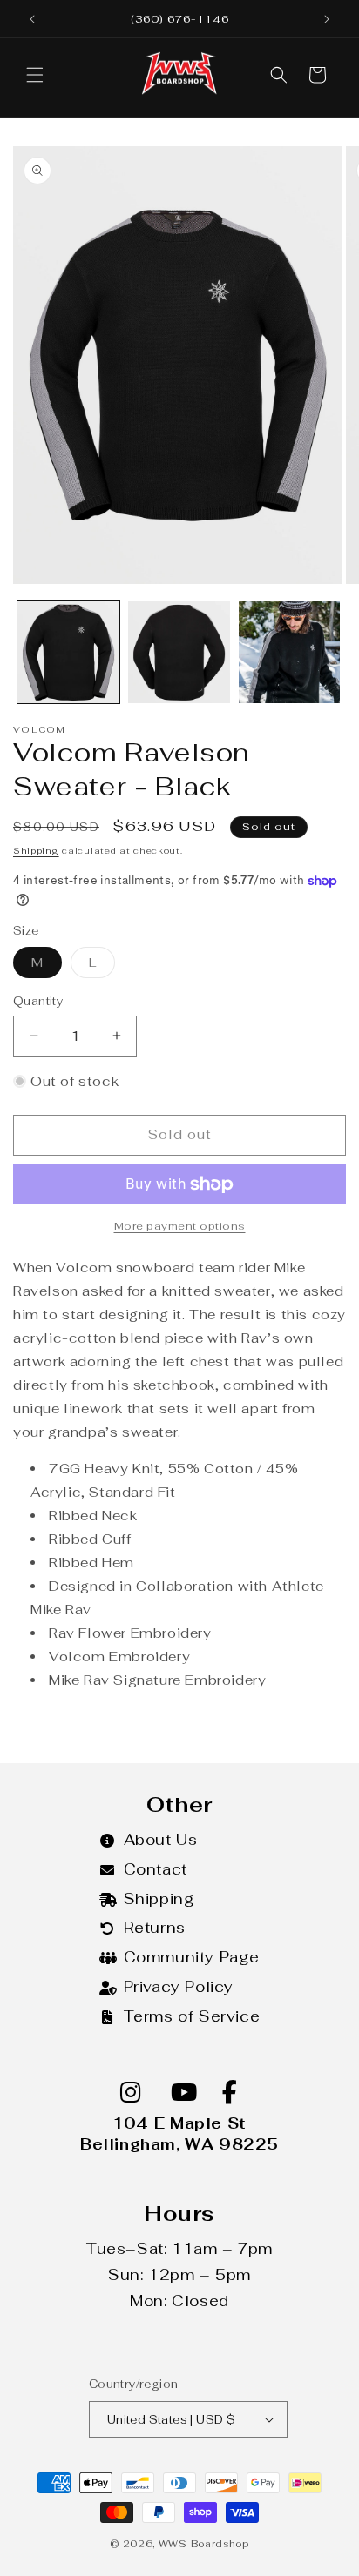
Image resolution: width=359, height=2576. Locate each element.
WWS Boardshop (204, 2544)
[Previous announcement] (32, 19)
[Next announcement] (327, 19)
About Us (161, 1840)
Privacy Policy (179, 1987)
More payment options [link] (180, 1226)
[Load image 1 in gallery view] (68, 652)
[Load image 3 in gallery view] (290, 652)
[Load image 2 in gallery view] (179, 652)
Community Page (192, 1957)
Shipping (36, 851)
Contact (156, 1869)
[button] (35, 75)
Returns (155, 1928)
